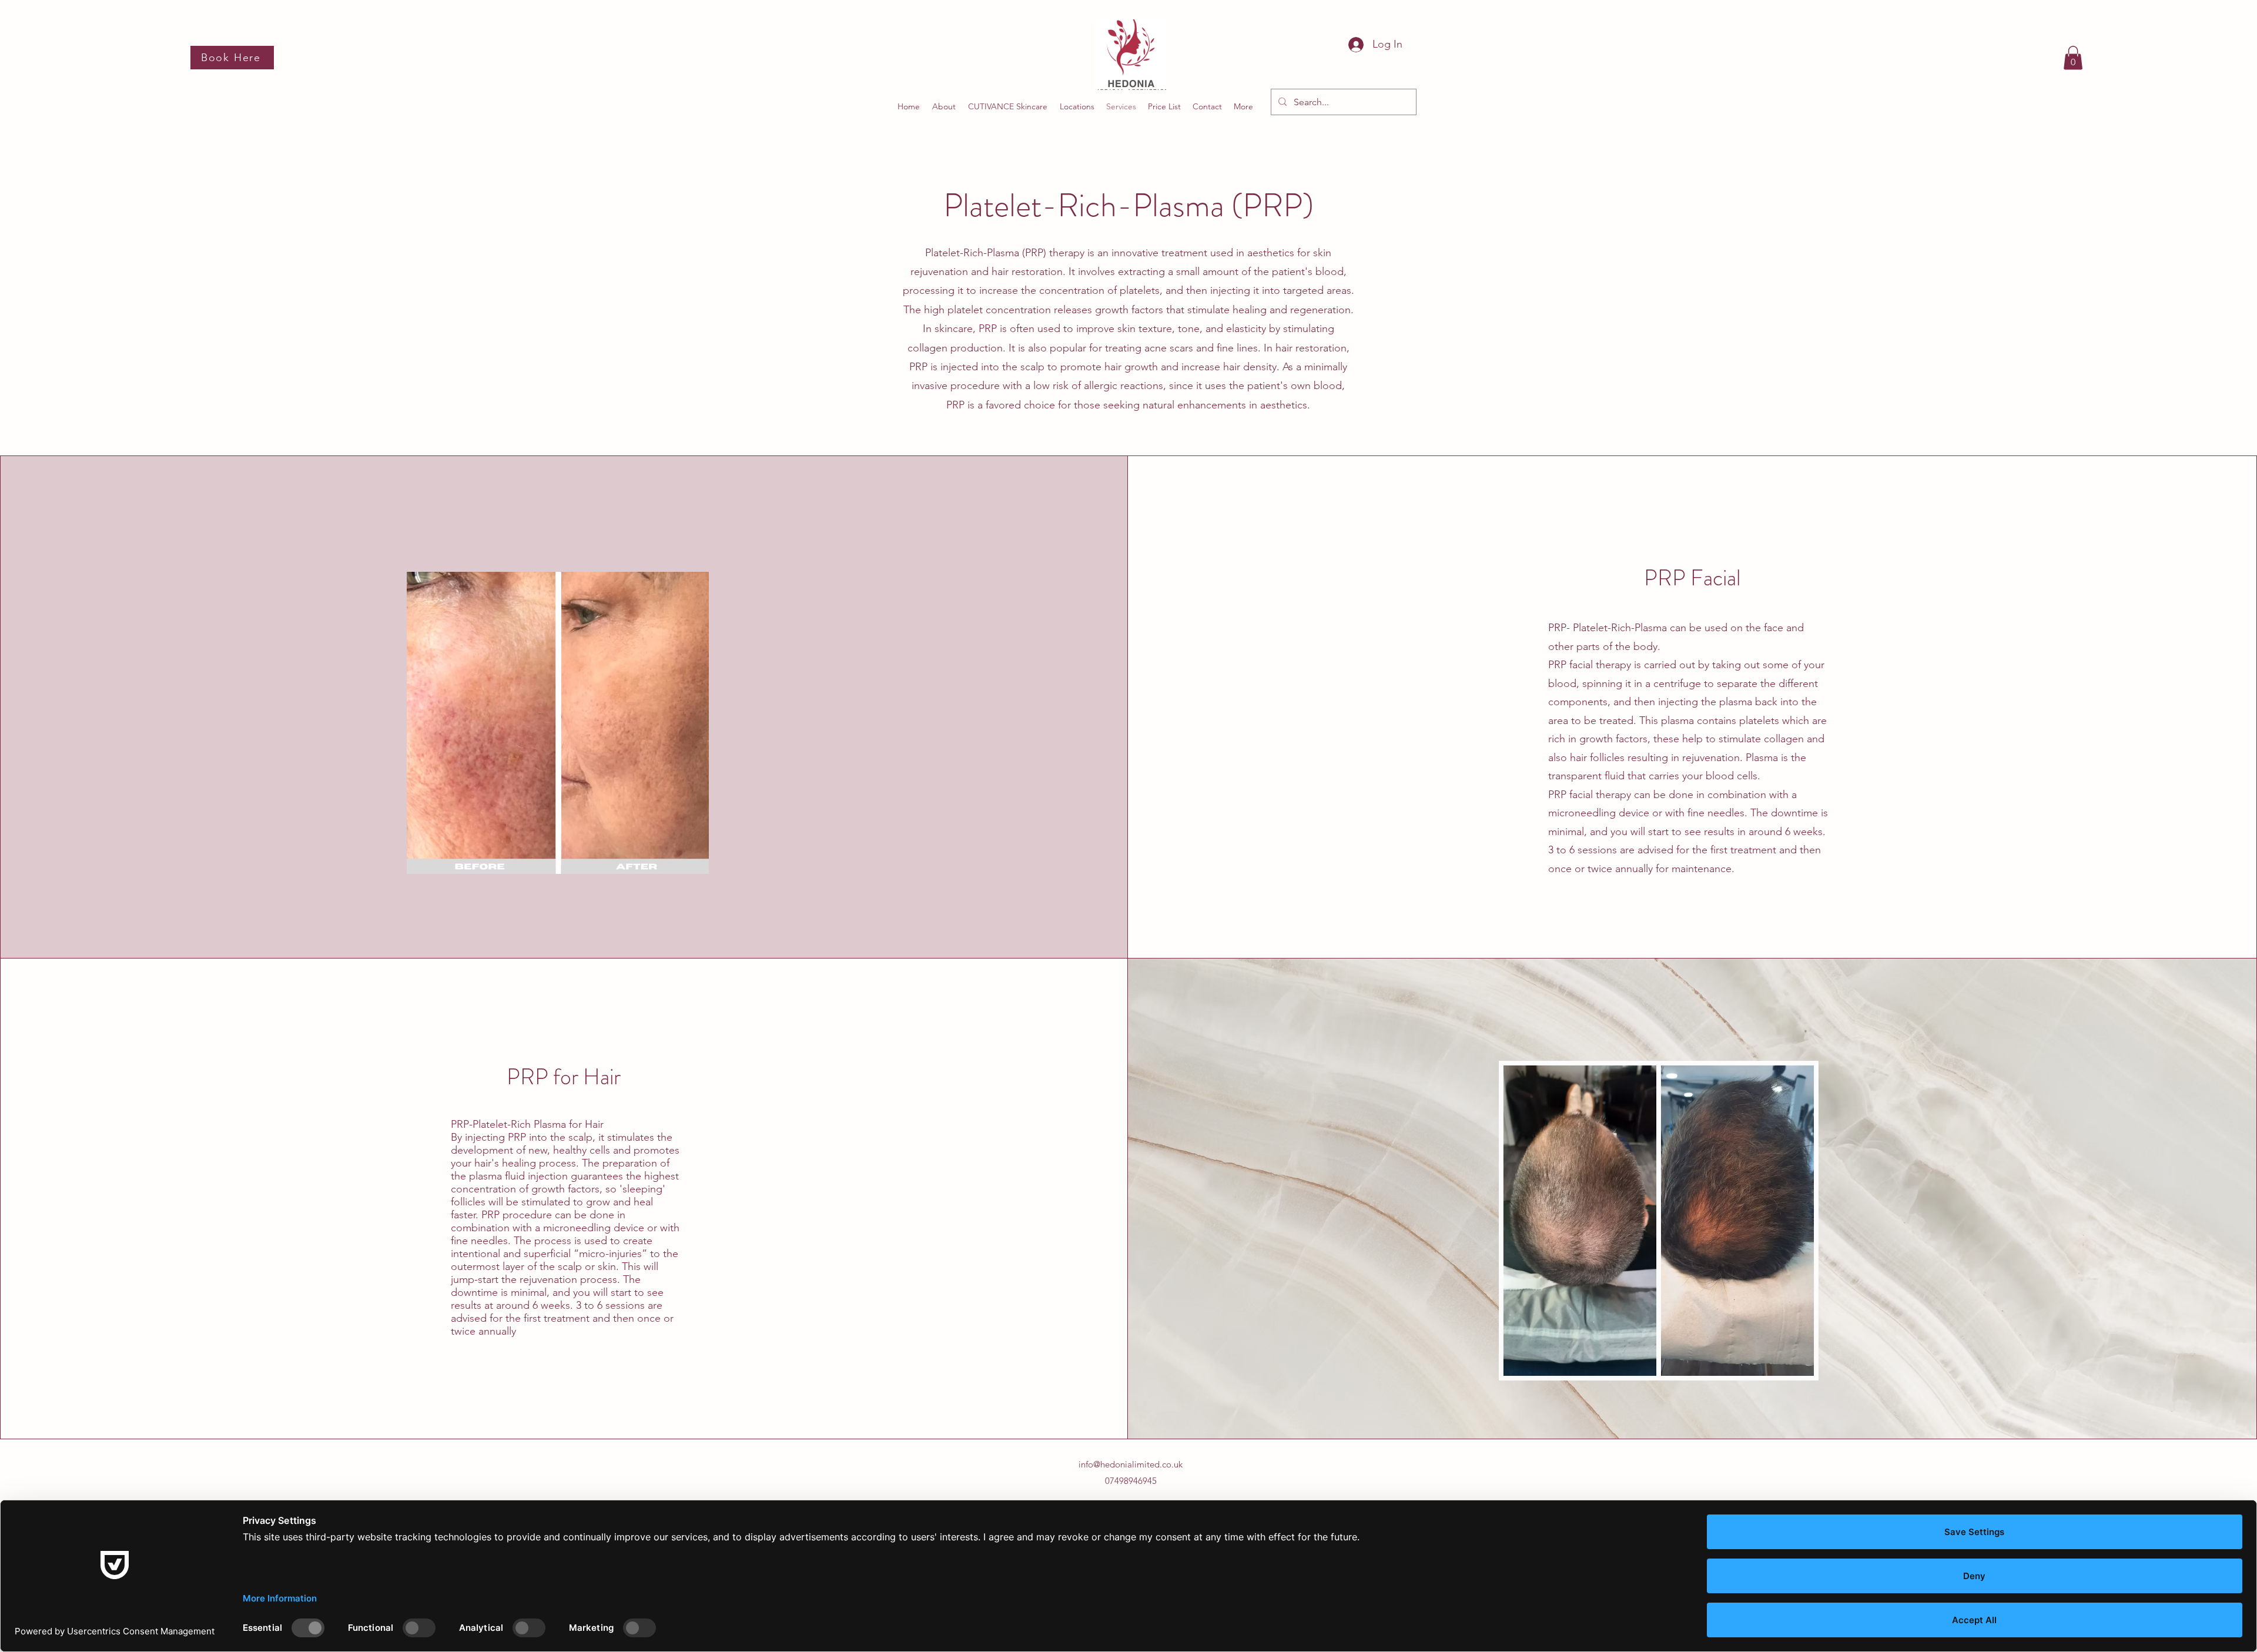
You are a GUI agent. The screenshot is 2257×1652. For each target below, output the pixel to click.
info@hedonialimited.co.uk (1131, 1464)
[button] (2073, 58)
